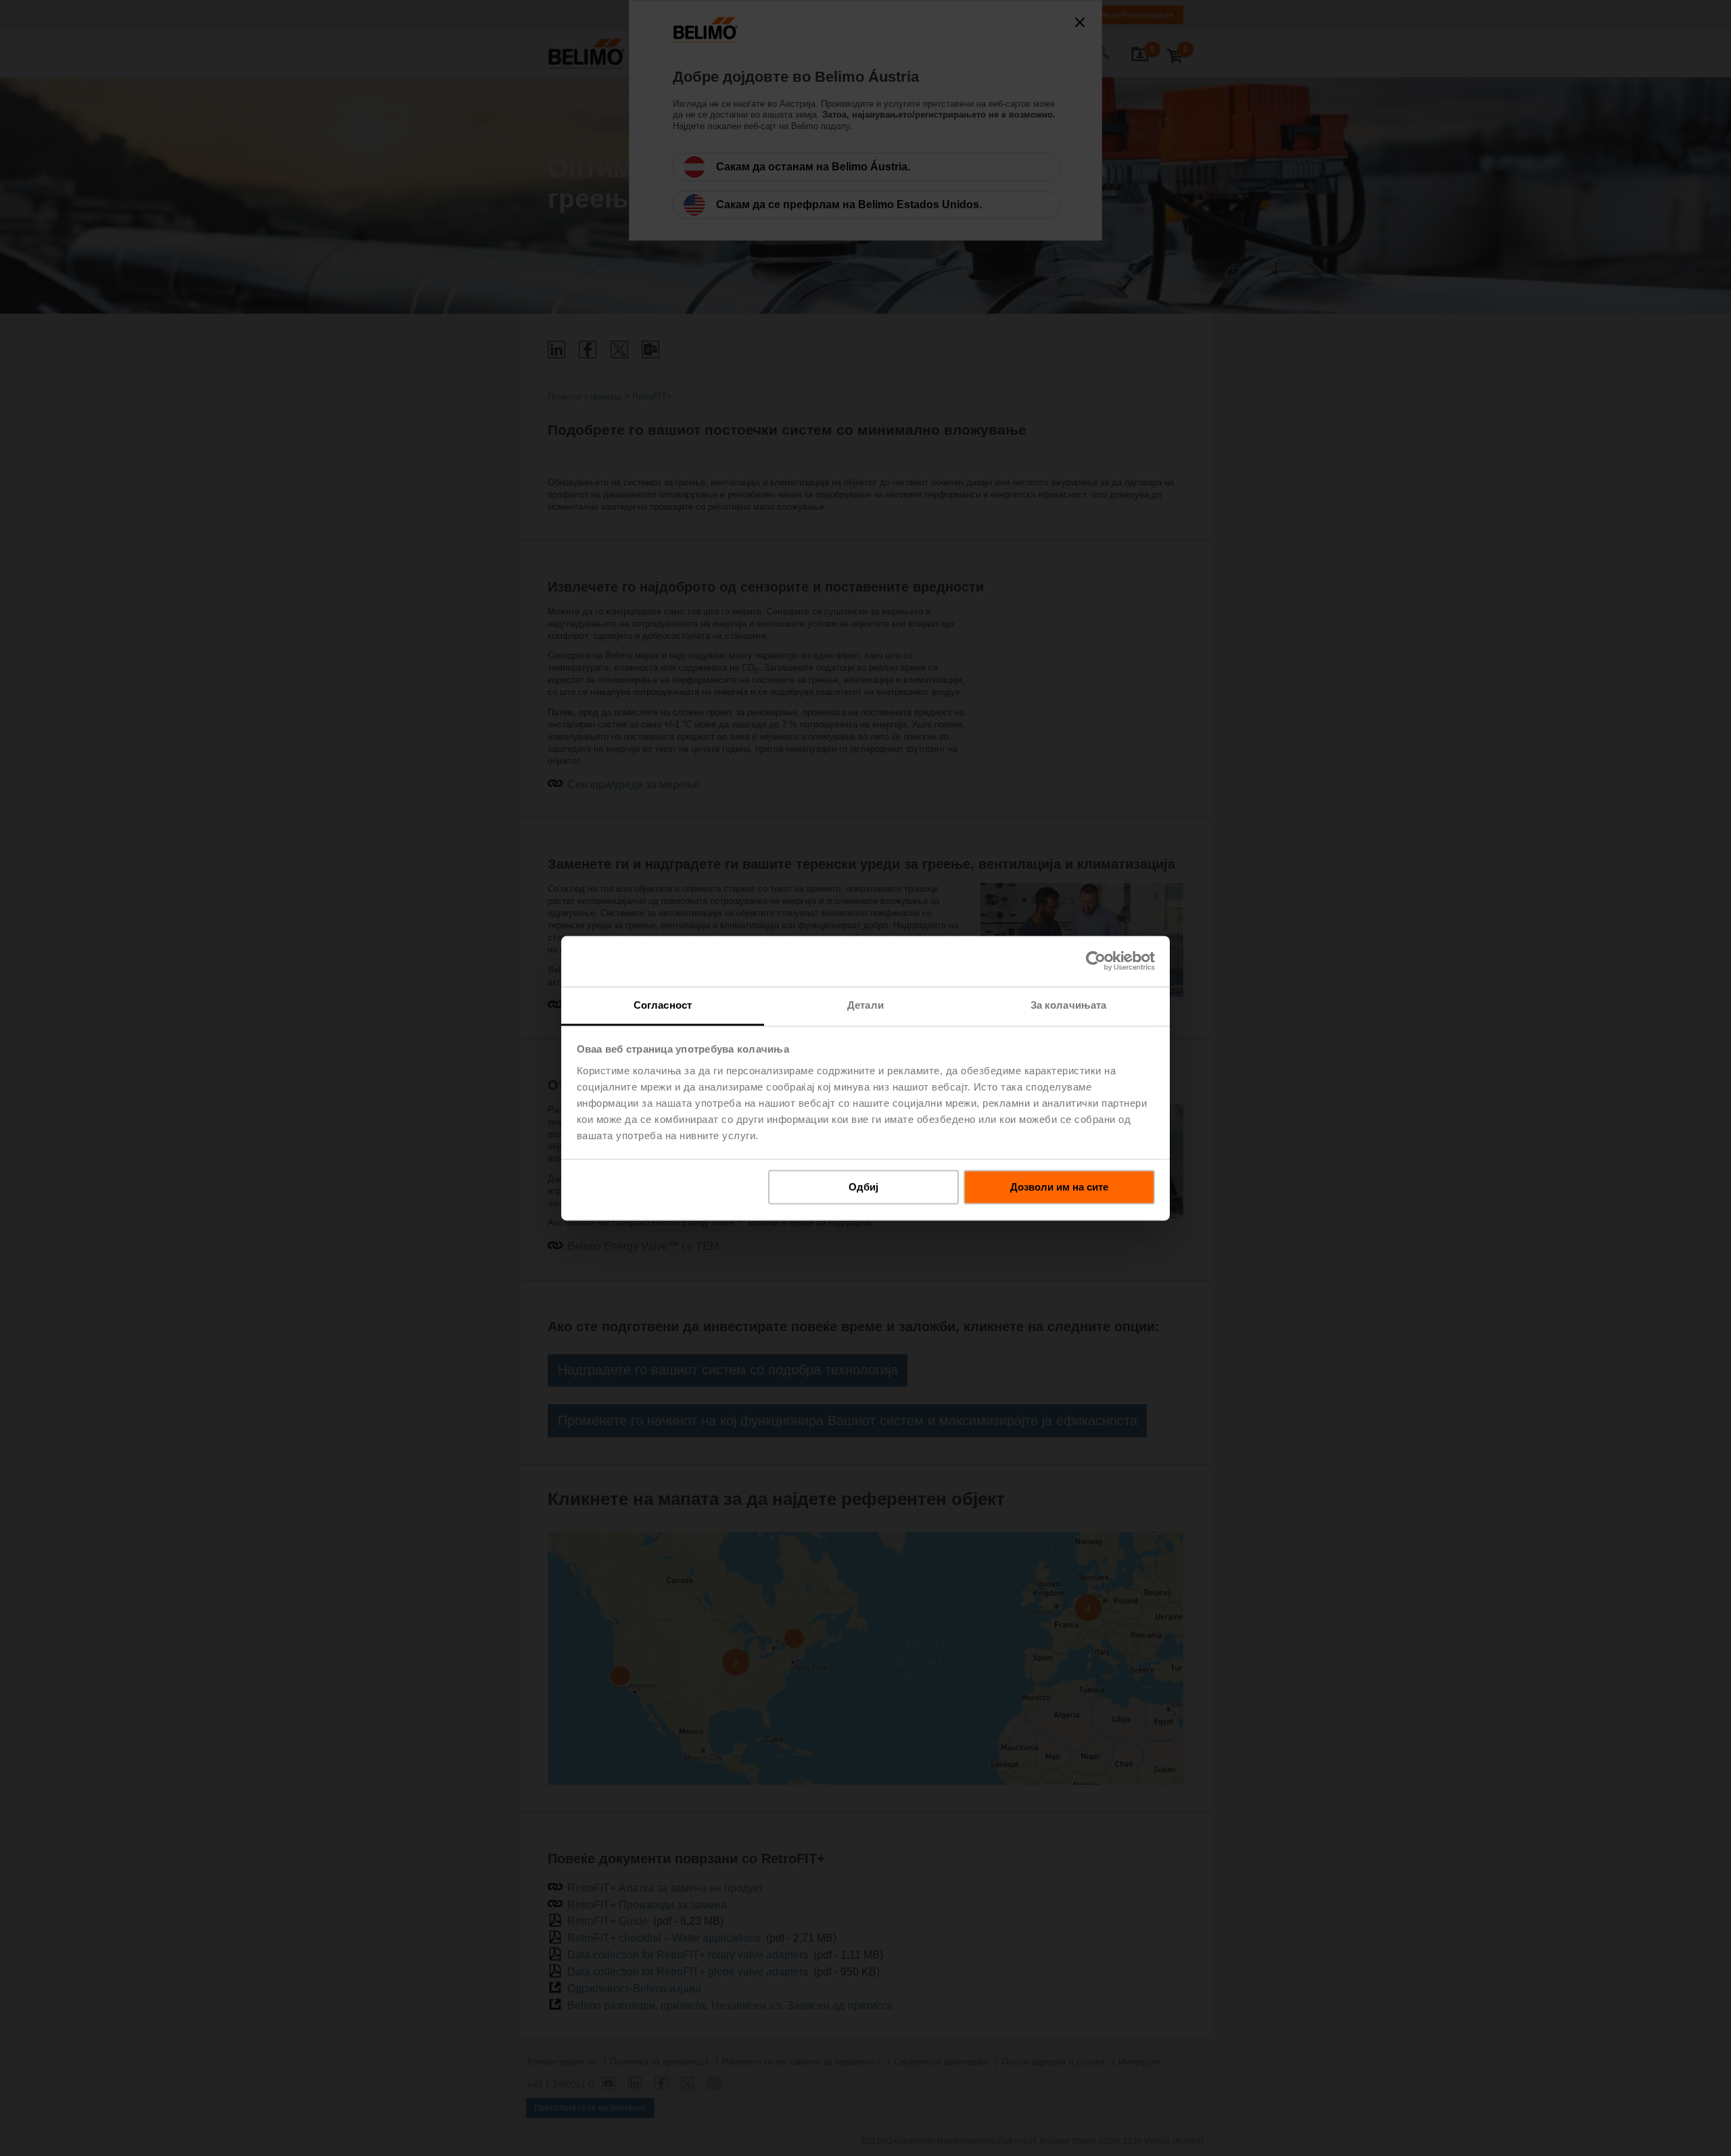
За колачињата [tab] (1068, 1005)
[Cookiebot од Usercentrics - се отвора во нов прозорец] (1096, 961)
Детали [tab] (865, 1005)
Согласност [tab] (663, 1005)
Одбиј (863, 1187)
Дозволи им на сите (1059, 1187)
